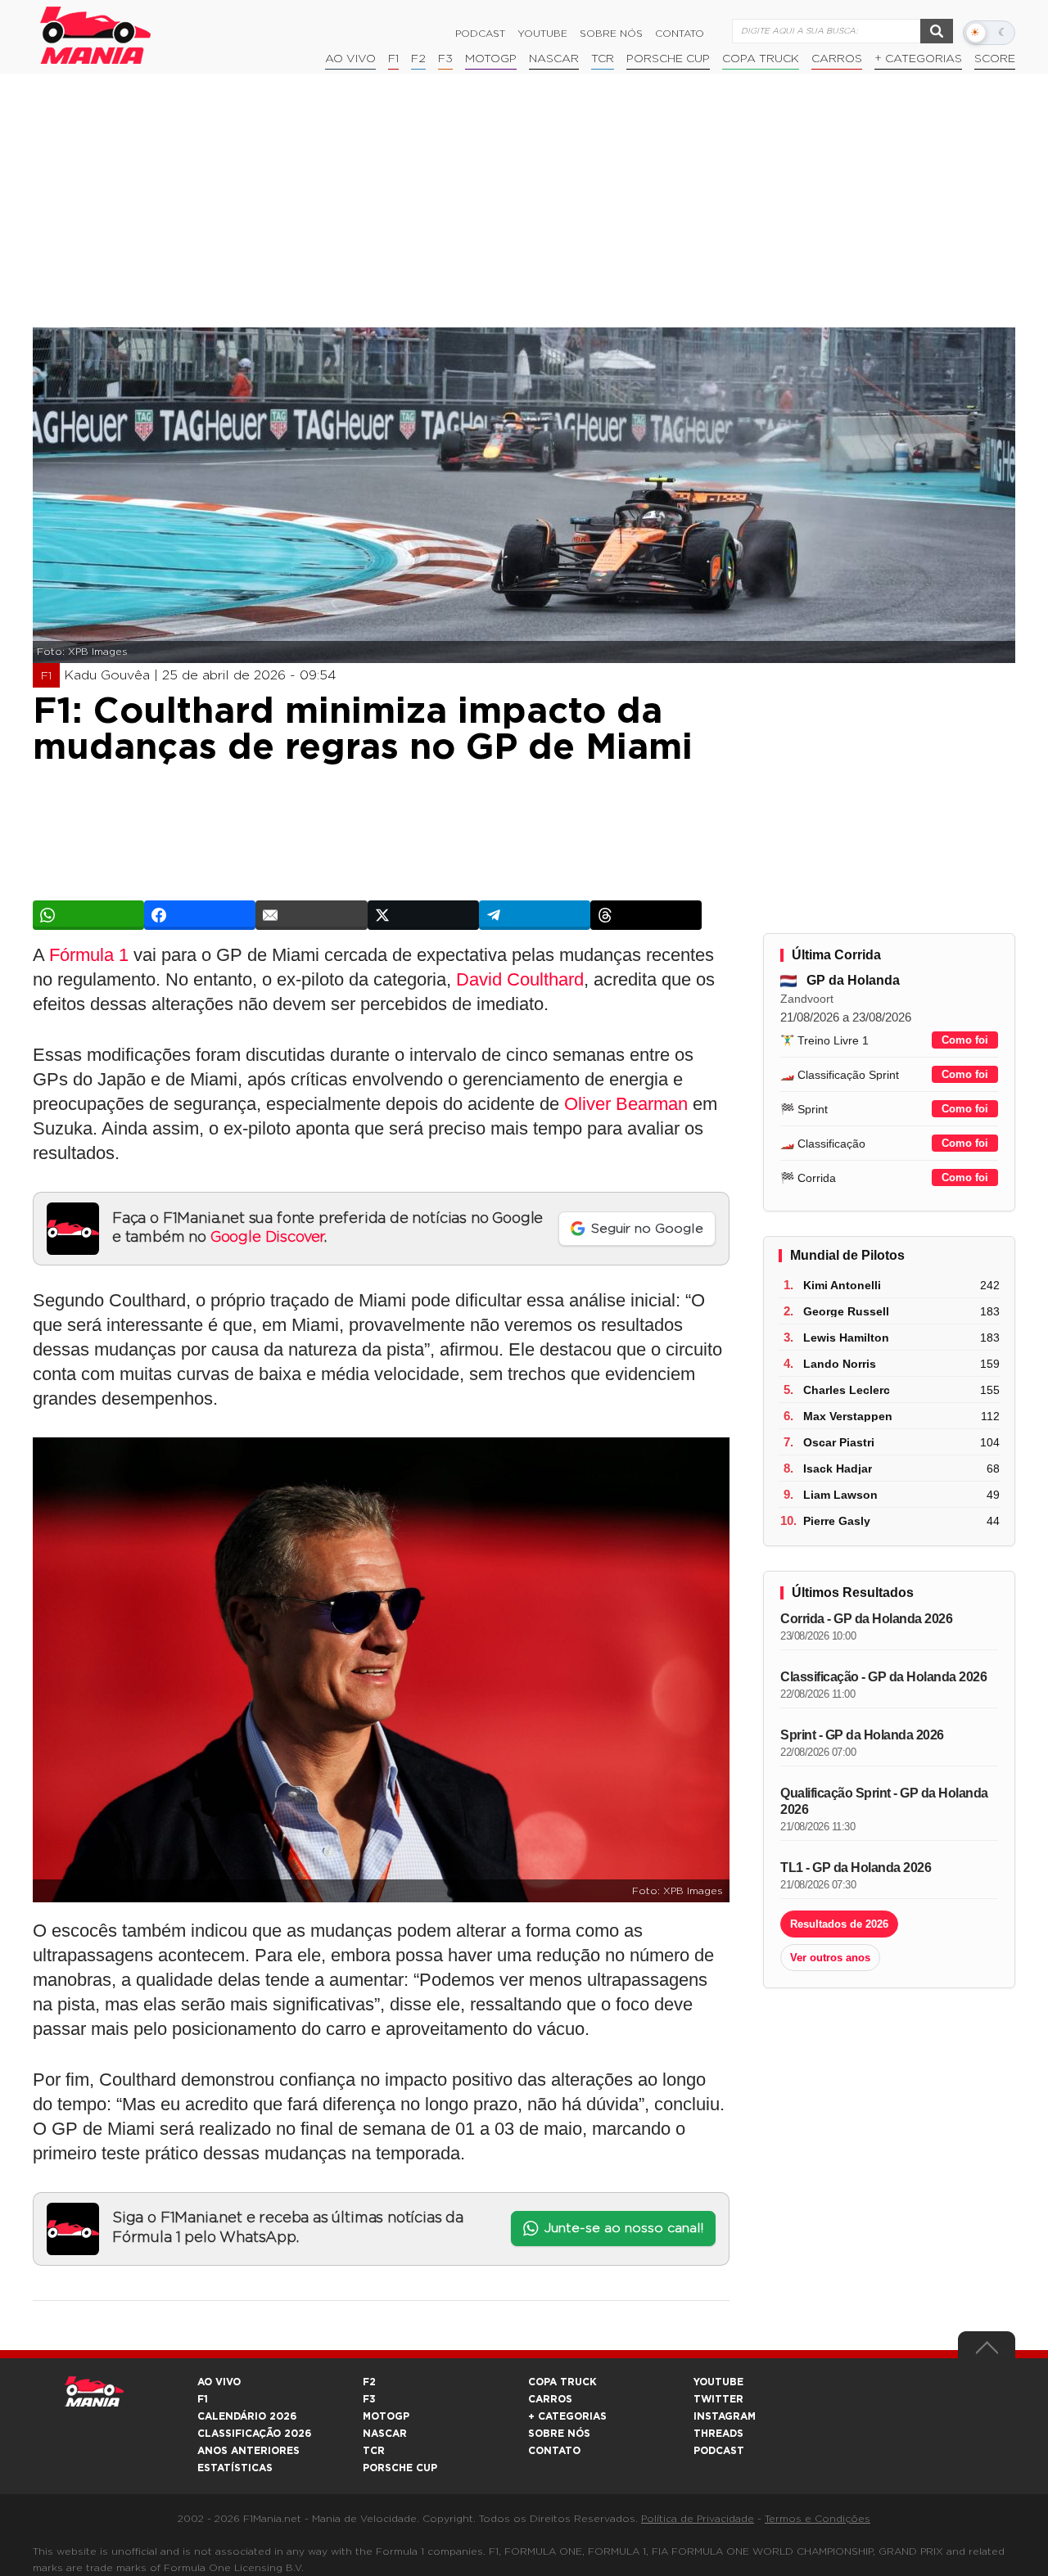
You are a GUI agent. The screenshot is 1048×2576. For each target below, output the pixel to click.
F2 (418, 59)
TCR (603, 59)
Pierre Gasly (837, 1521)
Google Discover (267, 1238)
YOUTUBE (718, 2382)
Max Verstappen (848, 1416)
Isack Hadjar (838, 1468)
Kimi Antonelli (842, 1285)
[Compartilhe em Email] (311, 915)
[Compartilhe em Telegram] (535, 915)
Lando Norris (840, 1364)
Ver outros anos (830, 1958)
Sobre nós (611, 34)
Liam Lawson (840, 1495)
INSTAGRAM (725, 2416)
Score (995, 59)
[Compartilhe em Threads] (646, 915)
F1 (393, 59)
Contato (680, 34)
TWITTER (718, 2399)
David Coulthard (520, 979)
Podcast (480, 34)
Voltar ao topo (987, 2352)
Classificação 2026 (254, 2434)
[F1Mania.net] (96, 35)
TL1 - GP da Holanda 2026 (856, 1868)
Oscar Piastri (839, 1442)
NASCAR (554, 59)
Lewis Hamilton (846, 1338)
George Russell (846, 1311)
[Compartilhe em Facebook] (200, 915)
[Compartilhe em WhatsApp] (88, 915)
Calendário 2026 (247, 2416)
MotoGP (491, 59)
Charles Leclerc (847, 1390)
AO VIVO (219, 2382)
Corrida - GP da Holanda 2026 (866, 1619)
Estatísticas (235, 2468)
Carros (837, 59)
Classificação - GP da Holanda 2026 (883, 1677)
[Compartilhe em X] (423, 915)
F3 (445, 59)
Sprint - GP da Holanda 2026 (862, 1735)
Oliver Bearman (626, 1104)
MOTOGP (386, 2416)
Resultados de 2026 (839, 1924)
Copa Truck (761, 59)
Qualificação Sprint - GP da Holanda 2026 (884, 1801)
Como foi (965, 1040)
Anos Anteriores (248, 2451)
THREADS (718, 2434)
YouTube (542, 34)
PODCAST (719, 2451)
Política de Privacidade (698, 2519)
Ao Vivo (350, 59)
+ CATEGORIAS (918, 59)
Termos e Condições (818, 2519)
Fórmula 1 (89, 955)
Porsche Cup (668, 59)
